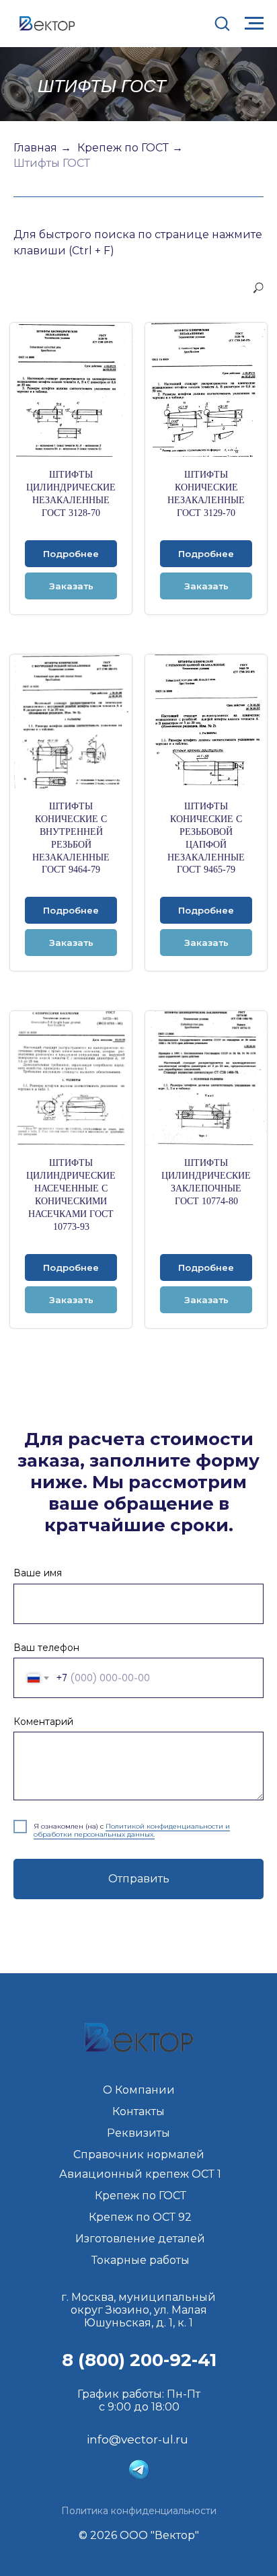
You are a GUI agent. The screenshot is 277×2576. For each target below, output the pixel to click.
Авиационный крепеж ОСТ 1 (140, 2174)
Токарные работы (141, 2260)
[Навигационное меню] (254, 24)
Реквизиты (138, 2133)
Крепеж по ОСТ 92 (140, 2217)
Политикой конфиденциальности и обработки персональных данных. (132, 1830)
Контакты (138, 2111)
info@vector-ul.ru (137, 2439)
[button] (222, 23)
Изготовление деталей (140, 2239)
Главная (35, 148)
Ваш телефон (46, 1648)
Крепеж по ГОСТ (123, 148)
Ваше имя (38, 1573)
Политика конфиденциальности (139, 2511)
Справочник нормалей (139, 2155)
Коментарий (43, 1722)
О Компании (139, 2090)
